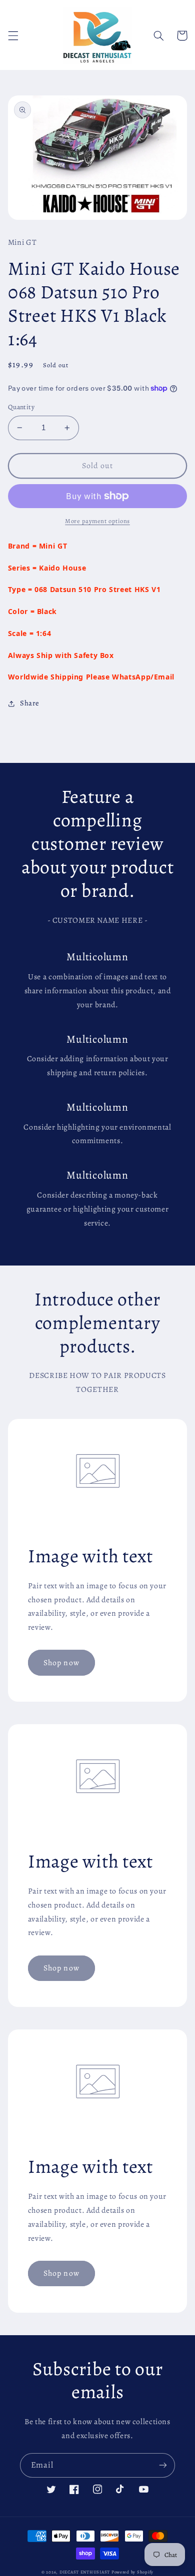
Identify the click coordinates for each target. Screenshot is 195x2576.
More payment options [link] (97, 521)
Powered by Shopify (132, 2572)
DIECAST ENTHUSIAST (85, 2572)
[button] (13, 35)
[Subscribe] (163, 2465)
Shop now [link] (61, 1662)
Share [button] (30, 703)
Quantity (21, 407)
